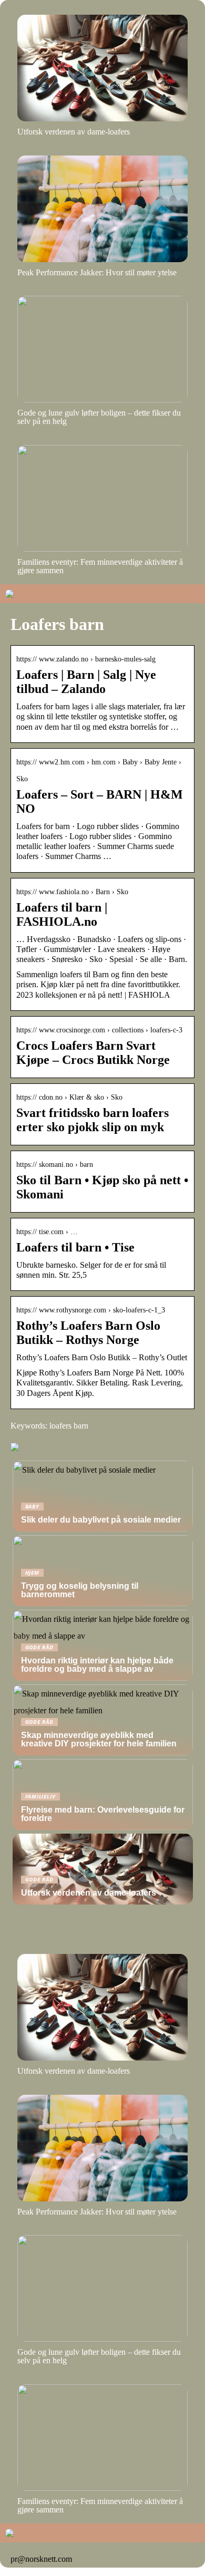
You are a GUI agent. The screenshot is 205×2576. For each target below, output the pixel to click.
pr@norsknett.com (41, 2559)
